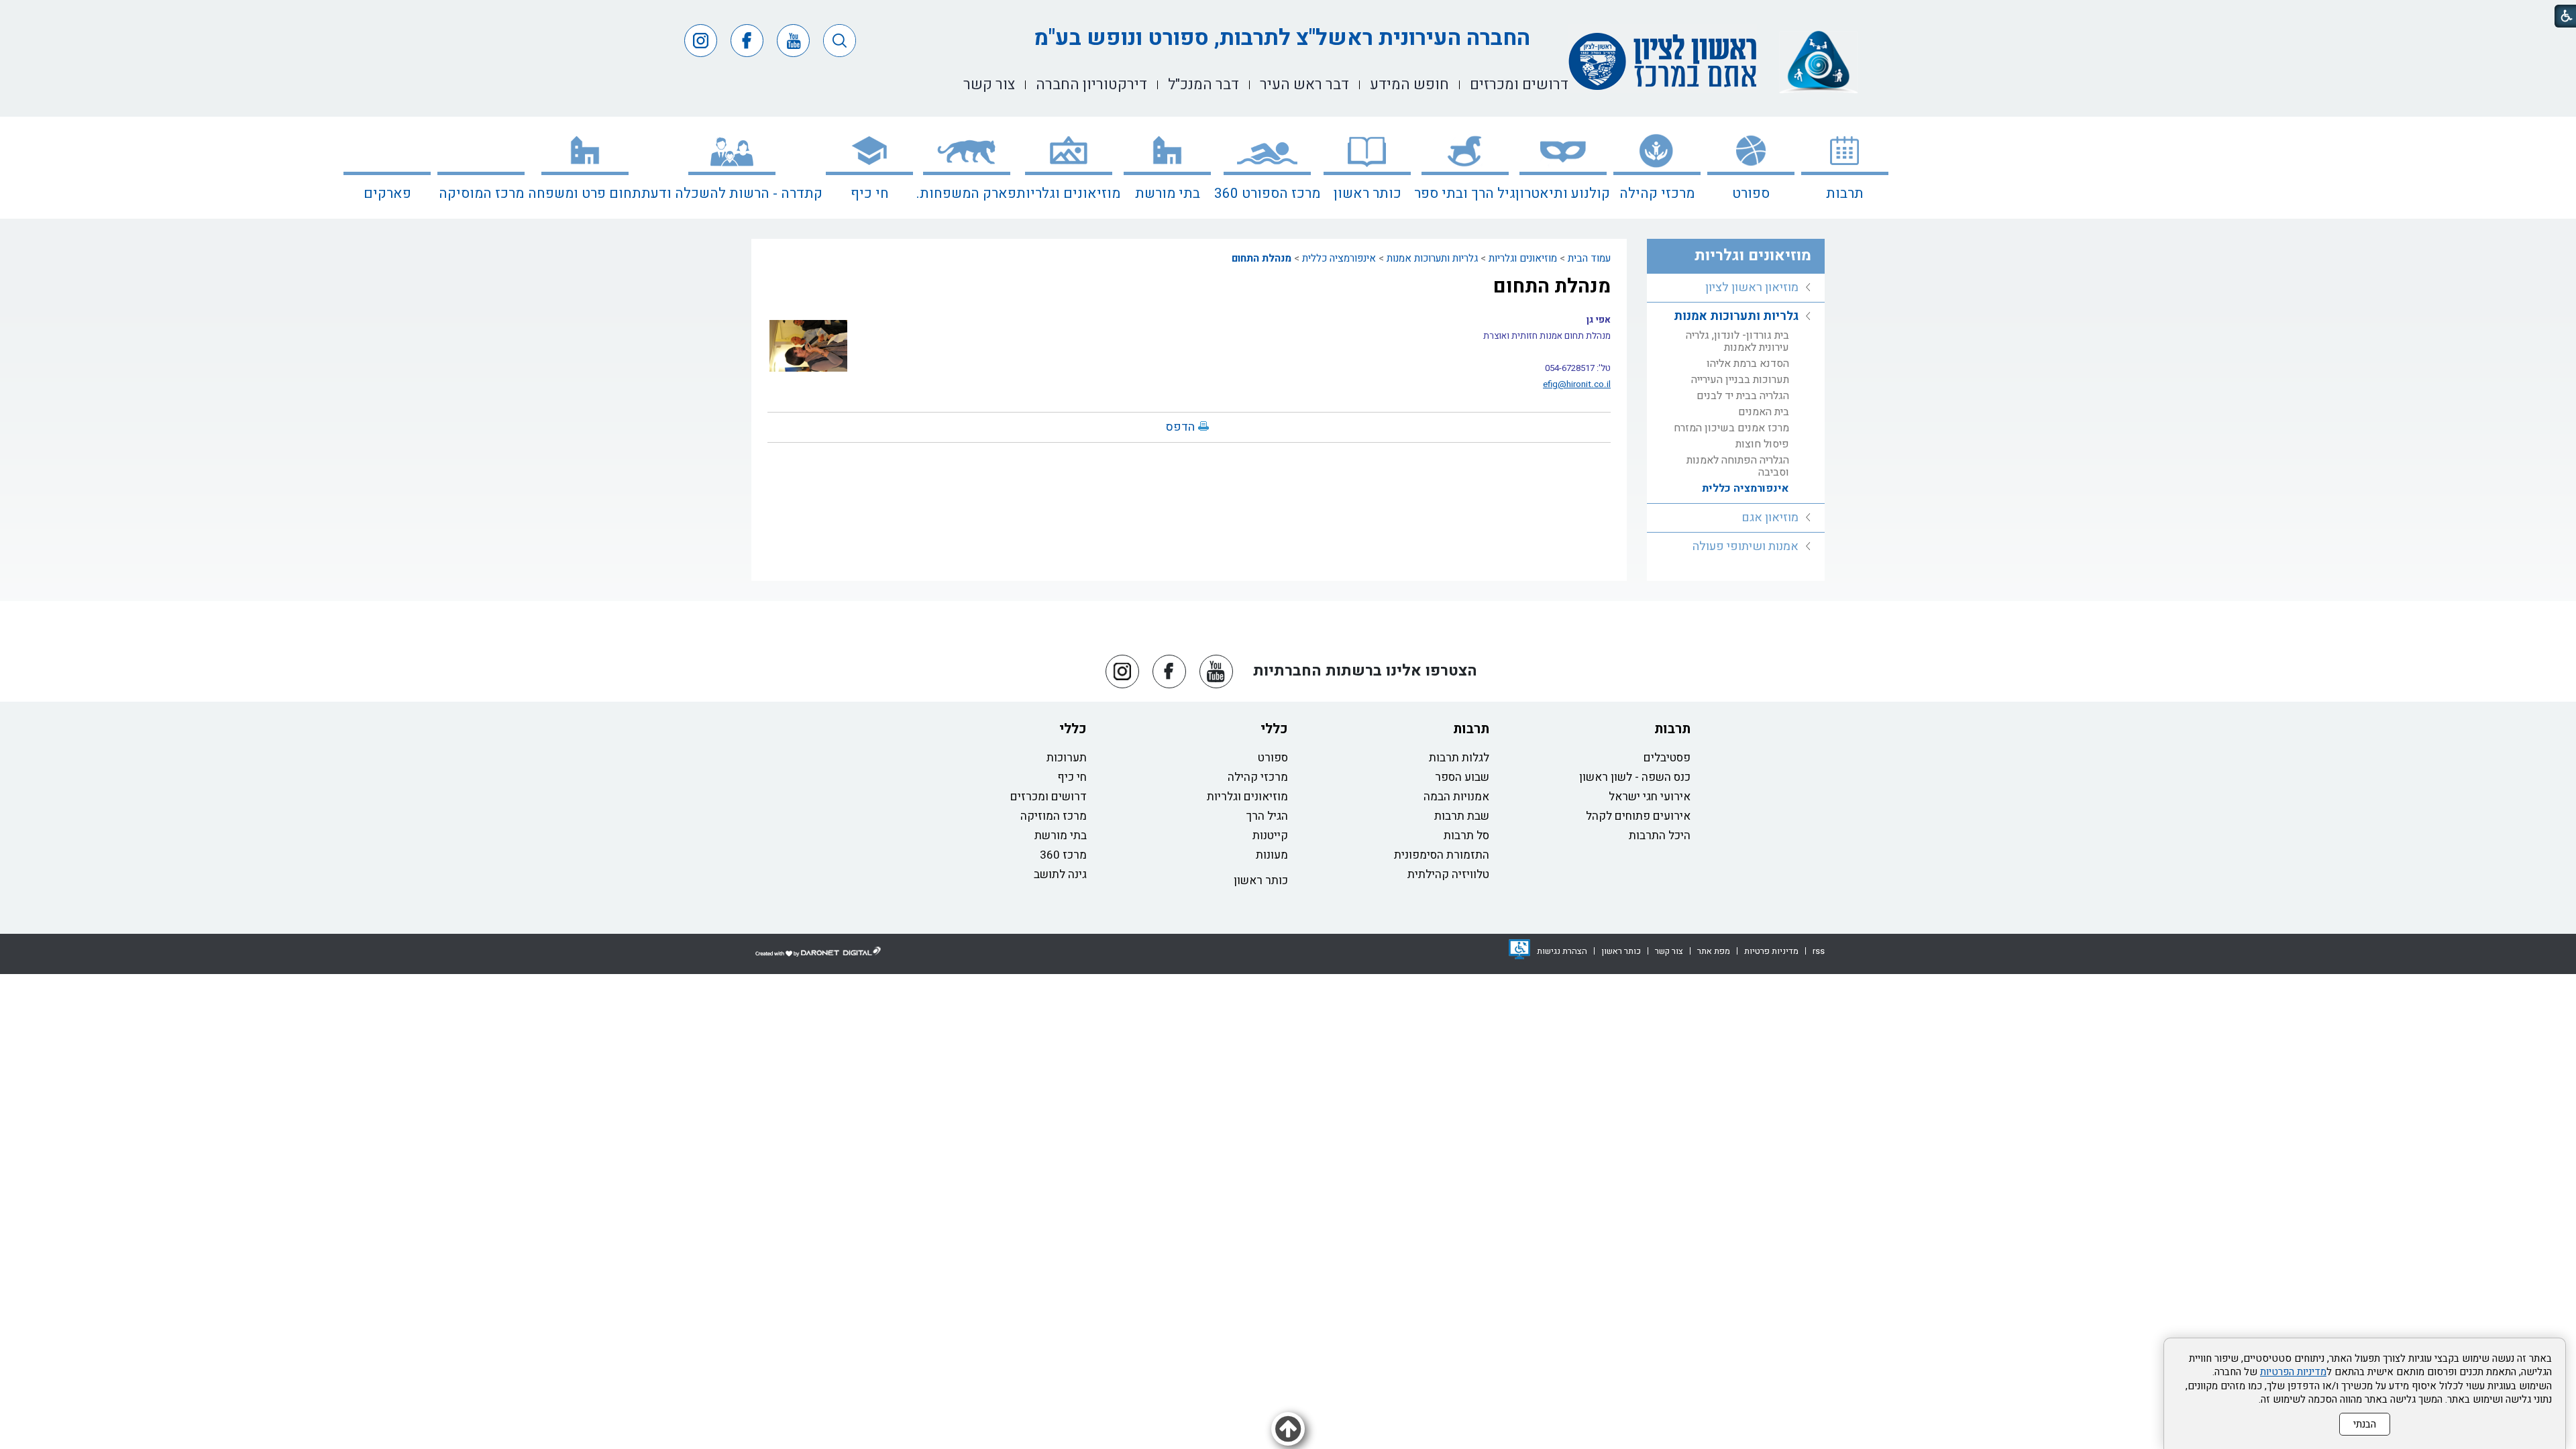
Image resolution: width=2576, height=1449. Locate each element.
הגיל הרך (1267, 816)
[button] (840, 41)
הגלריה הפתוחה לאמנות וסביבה (1738, 466)
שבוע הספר (1462, 777)
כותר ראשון (1367, 194)
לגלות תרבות (1459, 758)
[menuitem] (1845, 168)
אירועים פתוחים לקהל (1638, 816)
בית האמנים (1764, 412)
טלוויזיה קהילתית (1448, 874)
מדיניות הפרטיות (2293, 1372)
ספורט (1751, 194)
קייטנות (1270, 836)
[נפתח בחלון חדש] (1519, 949)
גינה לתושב (1060, 874)
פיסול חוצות (1762, 444)
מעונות (1272, 855)
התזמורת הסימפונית (1442, 855)
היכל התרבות (1660, 836)
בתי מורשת (1168, 194)
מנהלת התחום (1262, 258)
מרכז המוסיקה (481, 194)
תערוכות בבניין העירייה (1740, 380)
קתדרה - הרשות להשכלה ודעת (732, 194)
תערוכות (1067, 758)
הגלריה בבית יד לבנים (1743, 396)
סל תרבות (1466, 836)
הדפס (1180, 427)
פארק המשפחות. (966, 194)
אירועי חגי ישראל (1650, 797)
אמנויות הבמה (1456, 797)
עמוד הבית (1589, 258)
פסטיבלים (1667, 758)
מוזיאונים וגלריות (1068, 194)
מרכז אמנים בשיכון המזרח (1731, 428)
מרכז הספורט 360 (1267, 194)
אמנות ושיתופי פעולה (1746, 546)
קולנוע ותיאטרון (1563, 194)
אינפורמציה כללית (1339, 258)
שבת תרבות (1462, 816)
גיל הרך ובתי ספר (1465, 194)
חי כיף (870, 194)
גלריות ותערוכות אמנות (1432, 258)
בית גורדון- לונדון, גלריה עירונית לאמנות (1737, 341)
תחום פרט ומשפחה (585, 194)
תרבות (1845, 194)
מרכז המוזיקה (1054, 816)
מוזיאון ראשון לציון (1752, 287)
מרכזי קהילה (1657, 194)
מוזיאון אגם (1770, 518)
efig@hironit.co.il (1577, 384)
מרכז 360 (1063, 855)
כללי (1274, 729)
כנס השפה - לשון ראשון (1635, 777)
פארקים (387, 194)
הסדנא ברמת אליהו (1748, 364)
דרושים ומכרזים (1049, 797)
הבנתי (2365, 1424)
